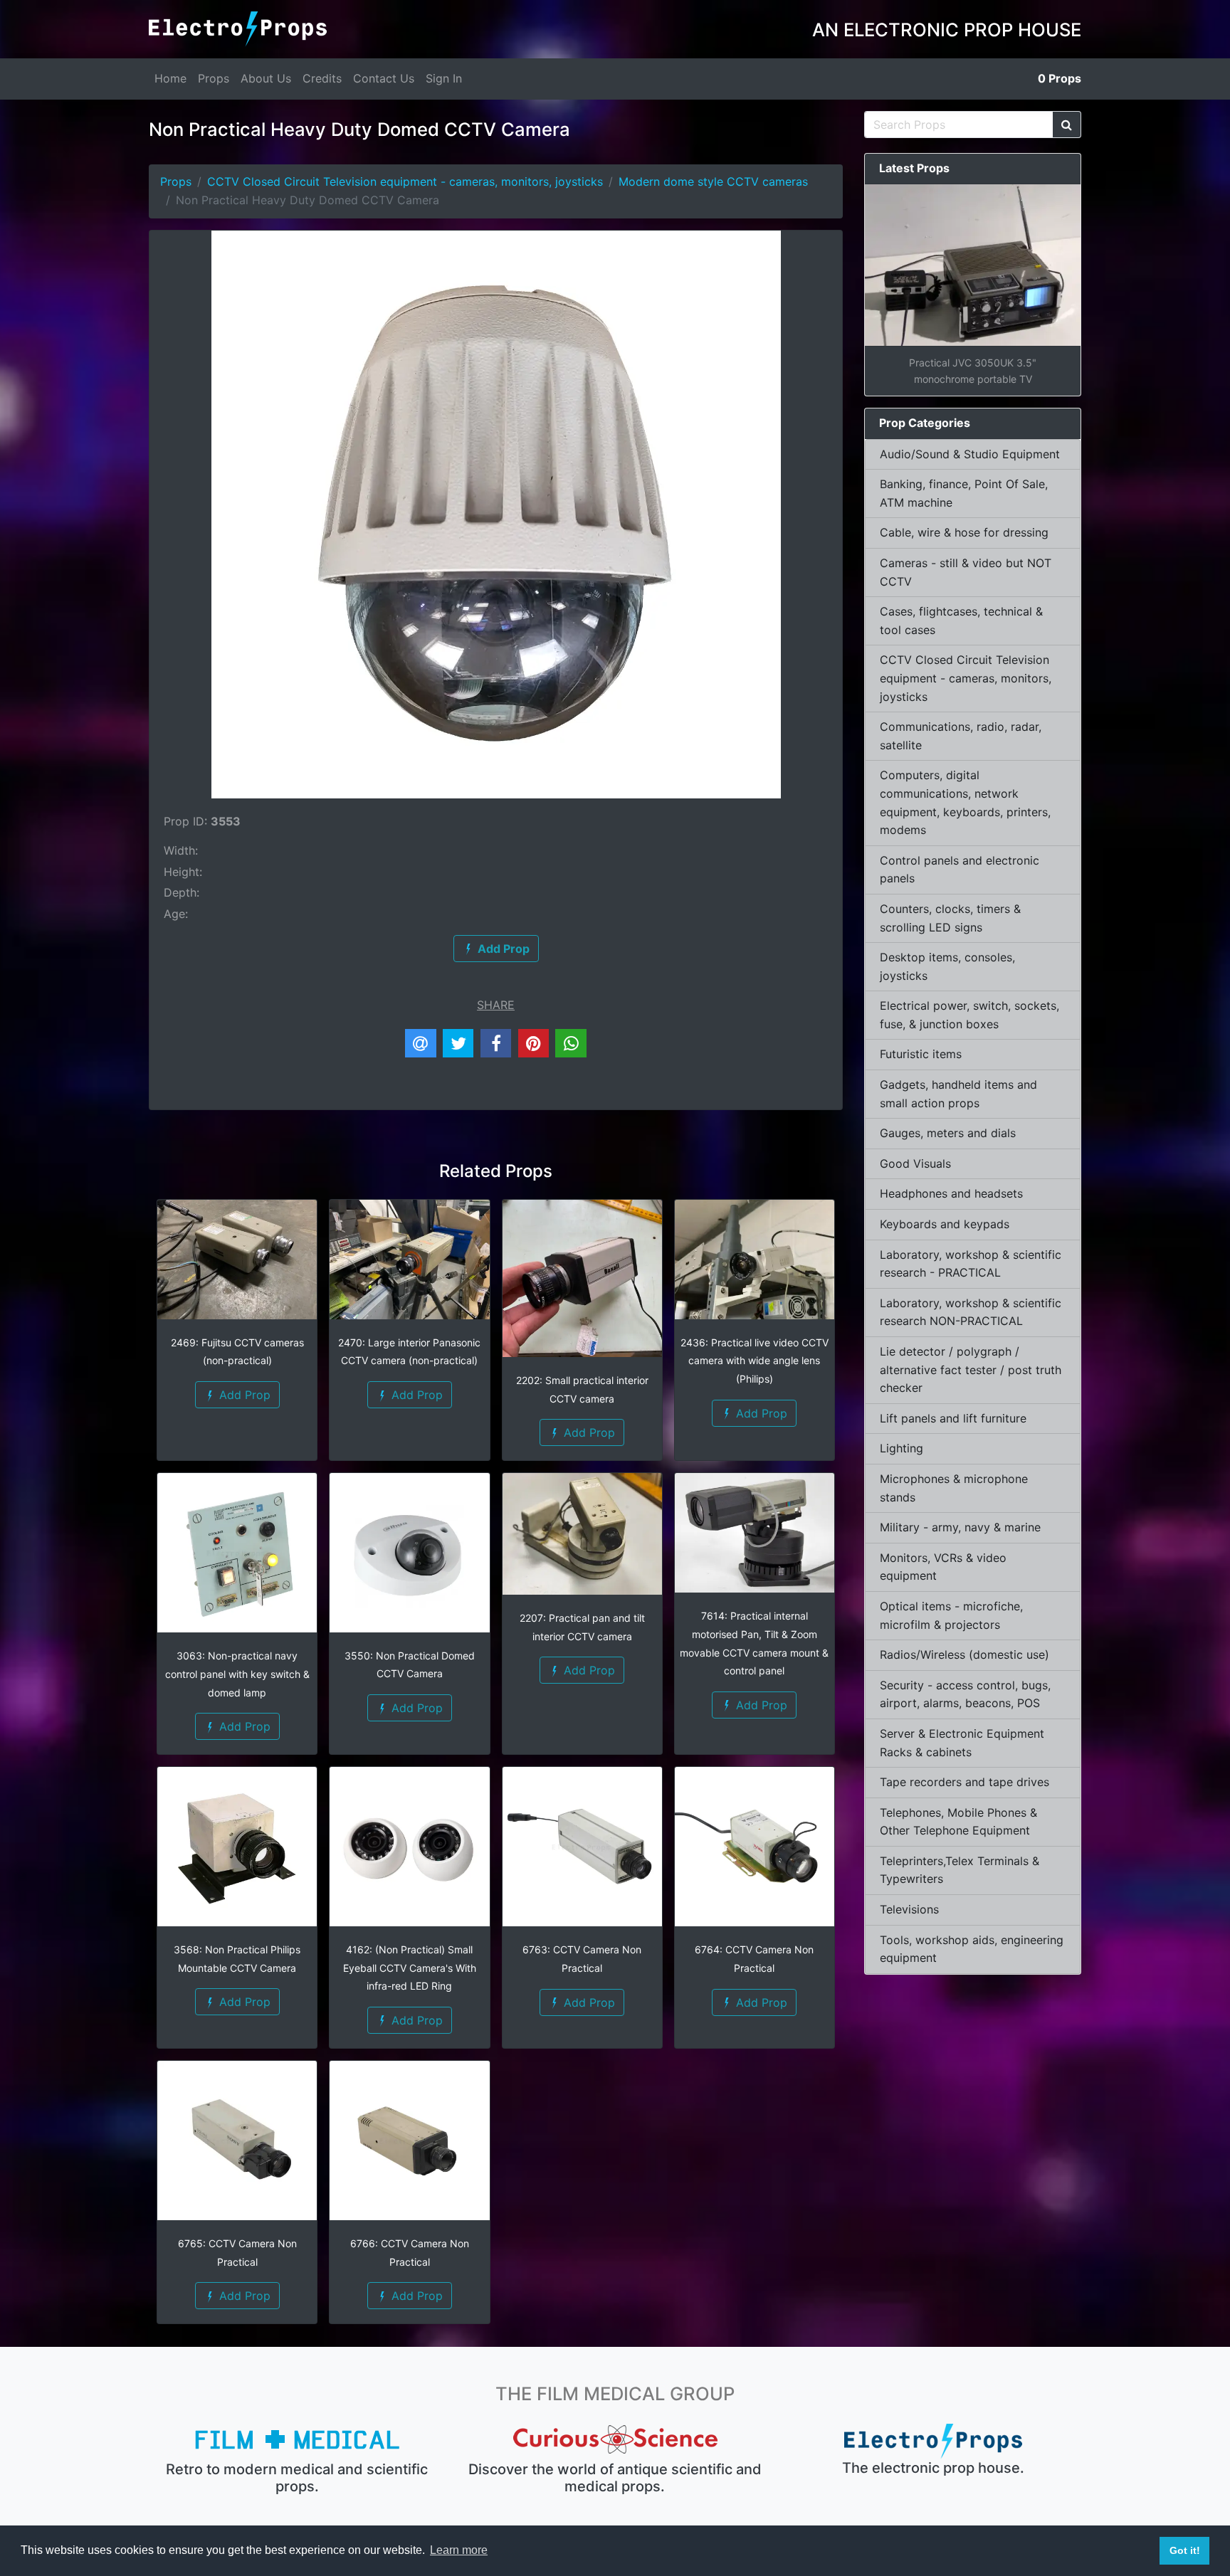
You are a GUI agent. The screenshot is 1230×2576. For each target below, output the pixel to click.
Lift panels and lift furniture (953, 1418)
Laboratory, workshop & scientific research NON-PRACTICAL (971, 1312)
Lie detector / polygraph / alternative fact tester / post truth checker (971, 1369)
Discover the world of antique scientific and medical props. (615, 2478)
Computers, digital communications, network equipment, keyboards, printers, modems (965, 802)
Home (170, 78)
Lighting (902, 1448)
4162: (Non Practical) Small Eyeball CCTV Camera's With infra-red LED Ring (410, 1968)
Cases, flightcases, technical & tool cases (961, 621)
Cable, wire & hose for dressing (964, 532)
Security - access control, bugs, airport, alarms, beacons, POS (965, 1694)
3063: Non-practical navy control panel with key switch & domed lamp (237, 1674)
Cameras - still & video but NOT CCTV (966, 572)
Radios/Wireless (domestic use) (964, 1654)
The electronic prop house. (933, 2468)
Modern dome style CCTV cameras (713, 181)
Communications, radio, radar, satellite (961, 736)
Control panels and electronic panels (960, 870)
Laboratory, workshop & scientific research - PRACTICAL (971, 1264)
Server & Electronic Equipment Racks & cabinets (962, 1743)
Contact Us (384, 78)
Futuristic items (921, 1054)
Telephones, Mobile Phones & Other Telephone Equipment (958, 1822)
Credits (322, 78)
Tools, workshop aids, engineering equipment (972, 1949)
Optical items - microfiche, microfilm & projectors (951, 1615)
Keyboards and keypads (945, 1224)
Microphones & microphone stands (954, 1488)
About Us (266, 78)
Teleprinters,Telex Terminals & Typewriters (960, 1870)
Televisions (909, 1909)
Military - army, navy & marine (960, 1527)
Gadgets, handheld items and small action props (958, 1094)
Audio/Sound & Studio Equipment (970, 454)
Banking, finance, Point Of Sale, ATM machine (964, 493)
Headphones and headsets (951, 1193)
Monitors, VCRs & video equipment (943, 1567)
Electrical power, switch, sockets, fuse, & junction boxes (969, 1015)
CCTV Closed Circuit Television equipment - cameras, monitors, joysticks (405, 181)
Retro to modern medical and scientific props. (297, 2478)
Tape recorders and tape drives (964, 1782)
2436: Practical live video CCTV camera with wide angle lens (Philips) (755, 1361)
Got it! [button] (1185, 2550)
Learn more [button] (459, 2550)
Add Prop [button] (243, 1395)
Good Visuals (915, 1163)
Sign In (444, 78)
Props (214, 78)
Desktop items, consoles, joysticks (947, 966)
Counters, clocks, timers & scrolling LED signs (950, 918)
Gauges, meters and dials (948, 1133)
